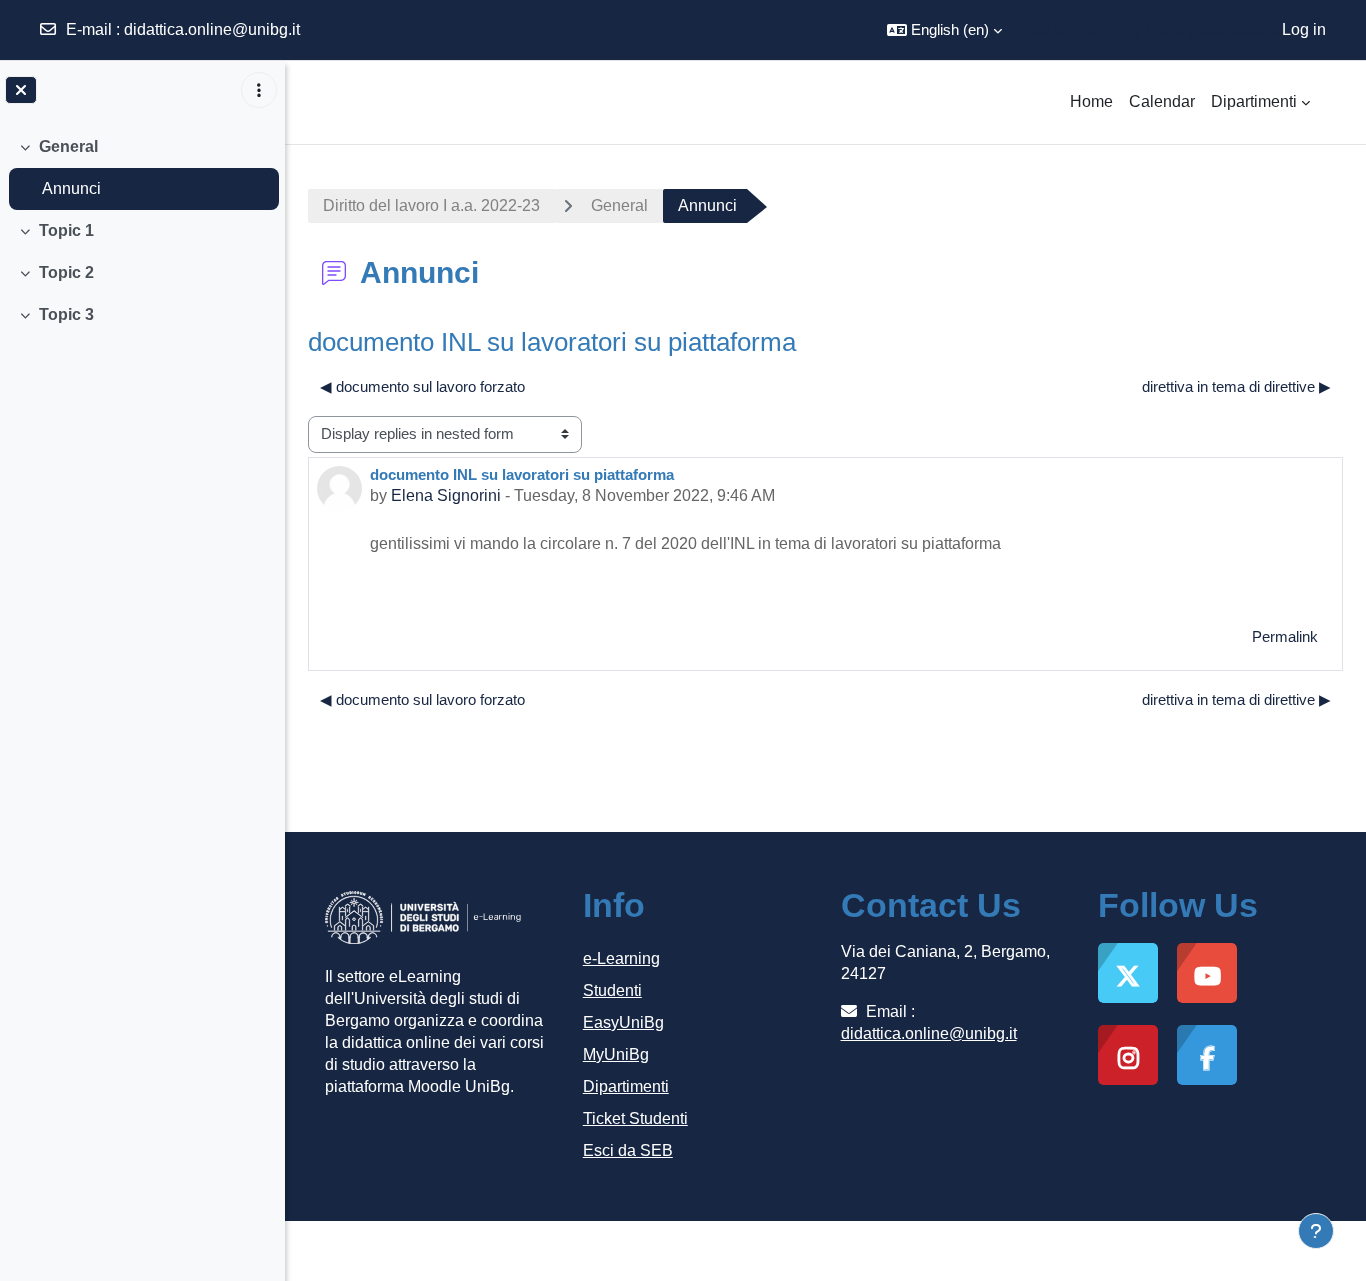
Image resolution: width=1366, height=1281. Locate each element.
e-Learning (621, 958)
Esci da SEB (628, 1150)
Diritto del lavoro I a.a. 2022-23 (431, 205)
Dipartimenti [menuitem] (1254, 101)
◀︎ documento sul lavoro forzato (422, 386)
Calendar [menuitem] (1162, 101)
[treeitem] (142, 168)
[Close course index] (21, 90)
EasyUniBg (623, 1022)
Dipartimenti (626, 1086)
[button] (944, 30)
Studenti (612, 990)
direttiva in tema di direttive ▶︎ (1236, 386)
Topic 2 (66, 272)
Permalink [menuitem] (1285, 636)
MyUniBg (616, 1054)
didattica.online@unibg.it (212, 29)
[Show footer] (1316, 1231)
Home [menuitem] (1091, 101)
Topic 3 (66, 314)
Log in (1304, 29)
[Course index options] (259, 90)
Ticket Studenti (635, 1118)
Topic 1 (66, 230)
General (68, 146)
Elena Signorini (446, 495)
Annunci (71, 188)
